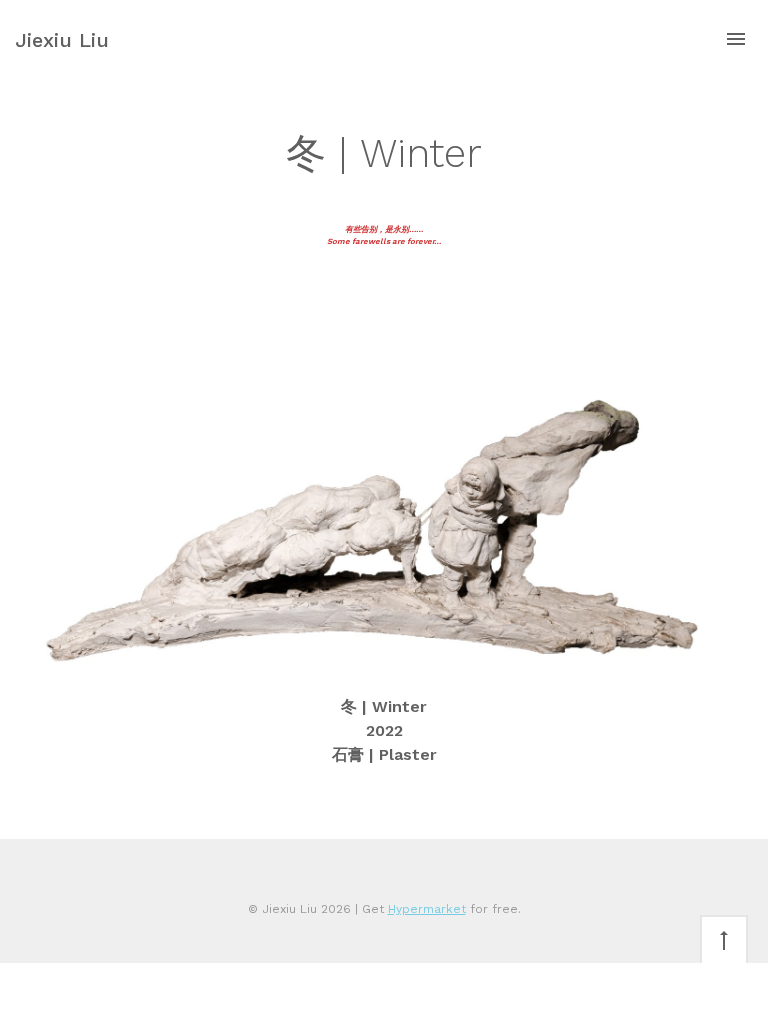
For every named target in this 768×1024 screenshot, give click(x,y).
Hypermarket (427, 909)
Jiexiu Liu (62, 40)
